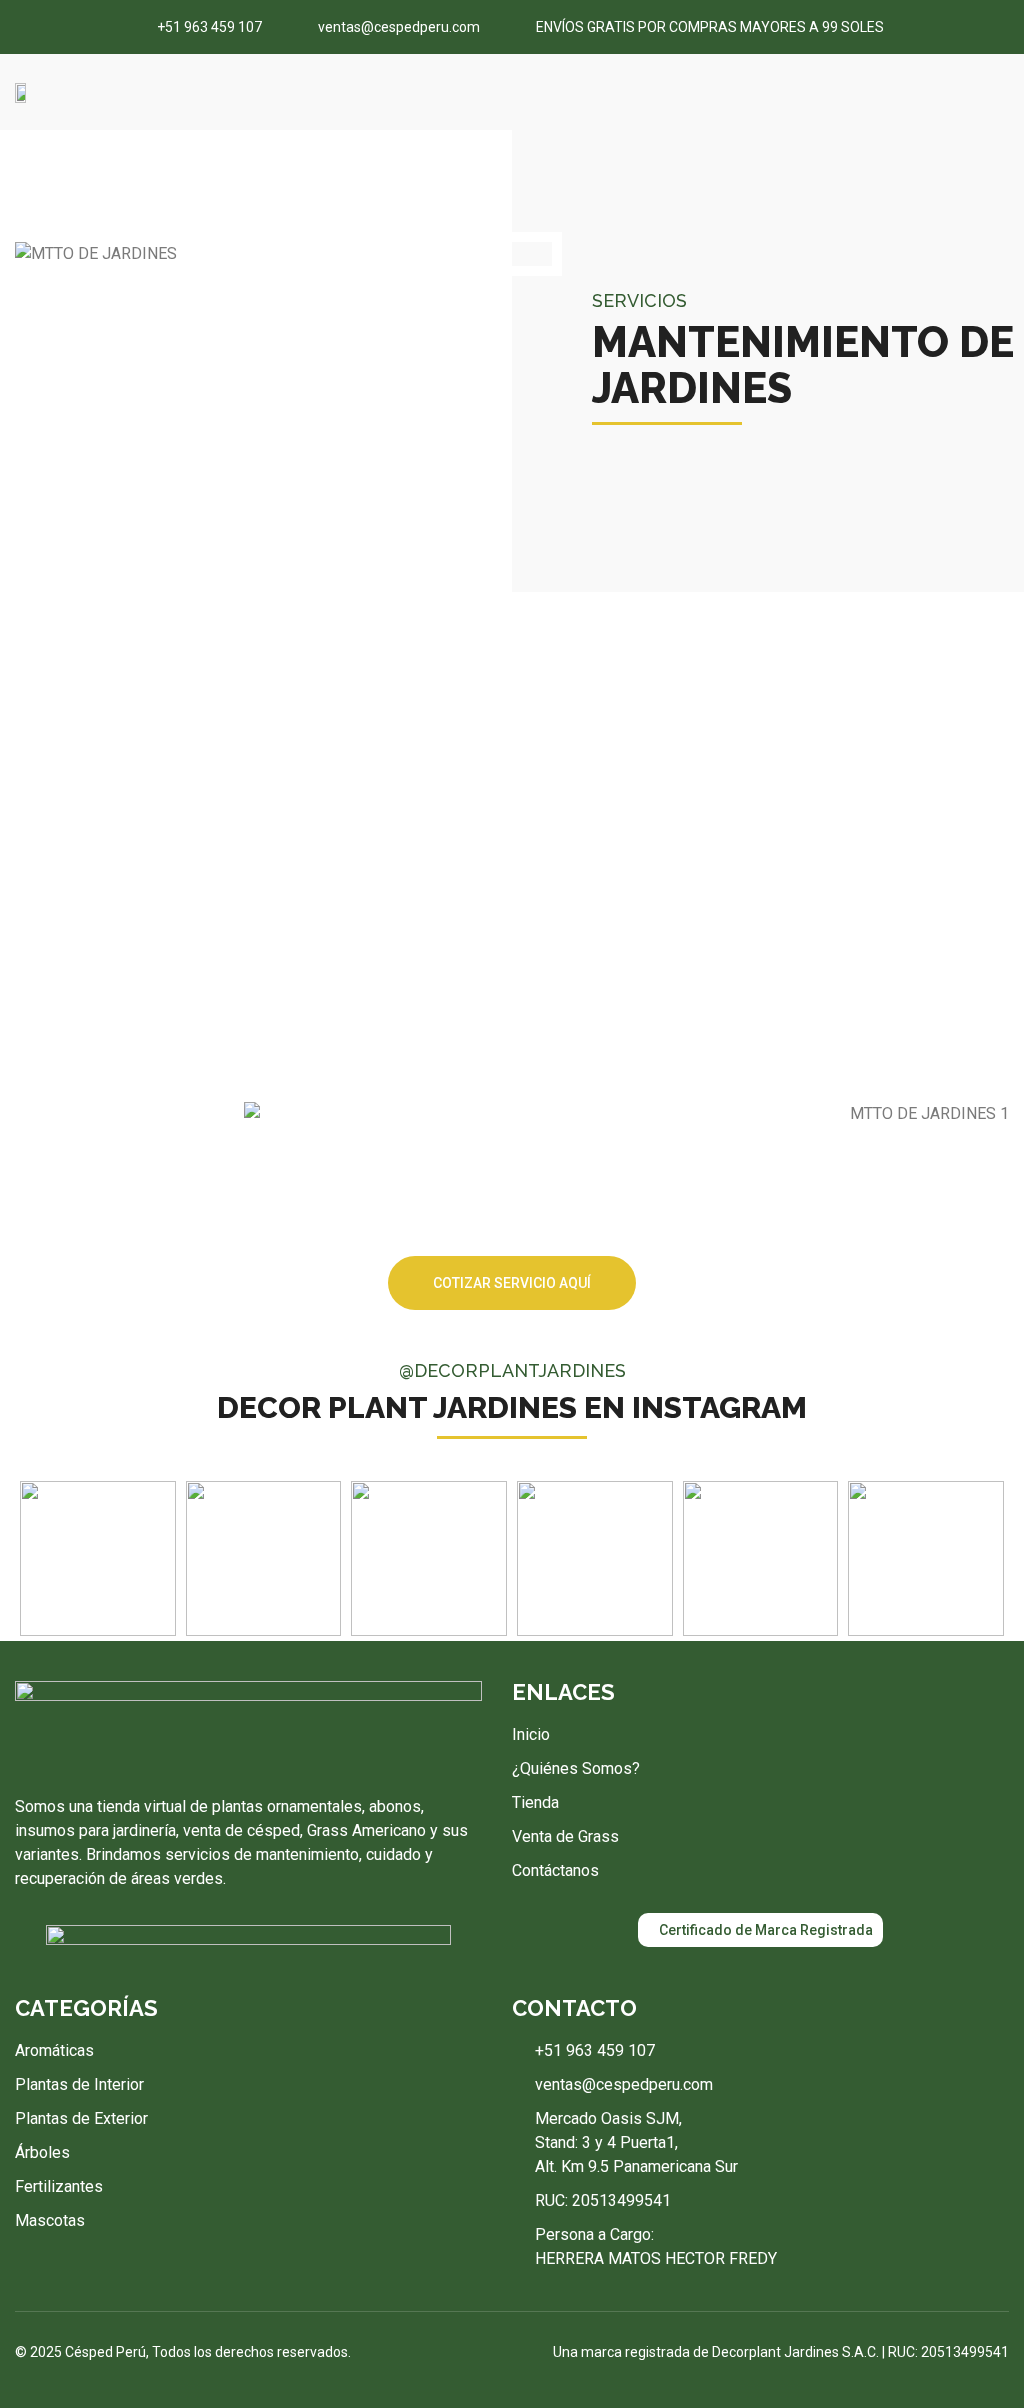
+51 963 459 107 (209, 27)
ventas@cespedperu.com (399, 27)
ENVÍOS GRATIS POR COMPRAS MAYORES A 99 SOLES (710, 27)
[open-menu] (1001, 92)
